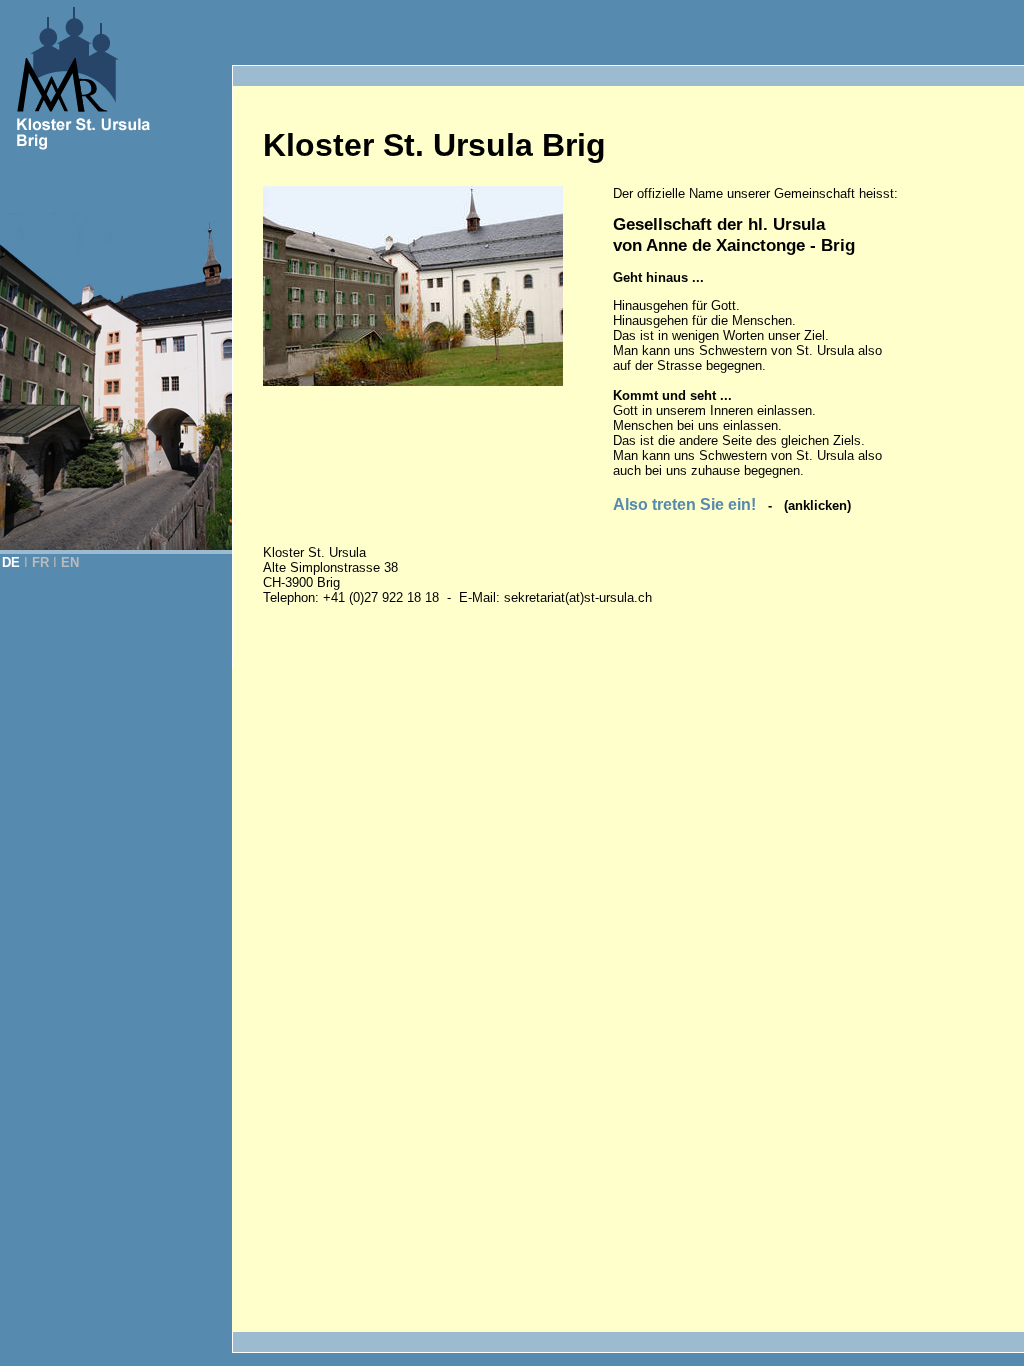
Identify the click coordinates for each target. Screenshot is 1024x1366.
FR (40, 562)
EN (70, 562)
